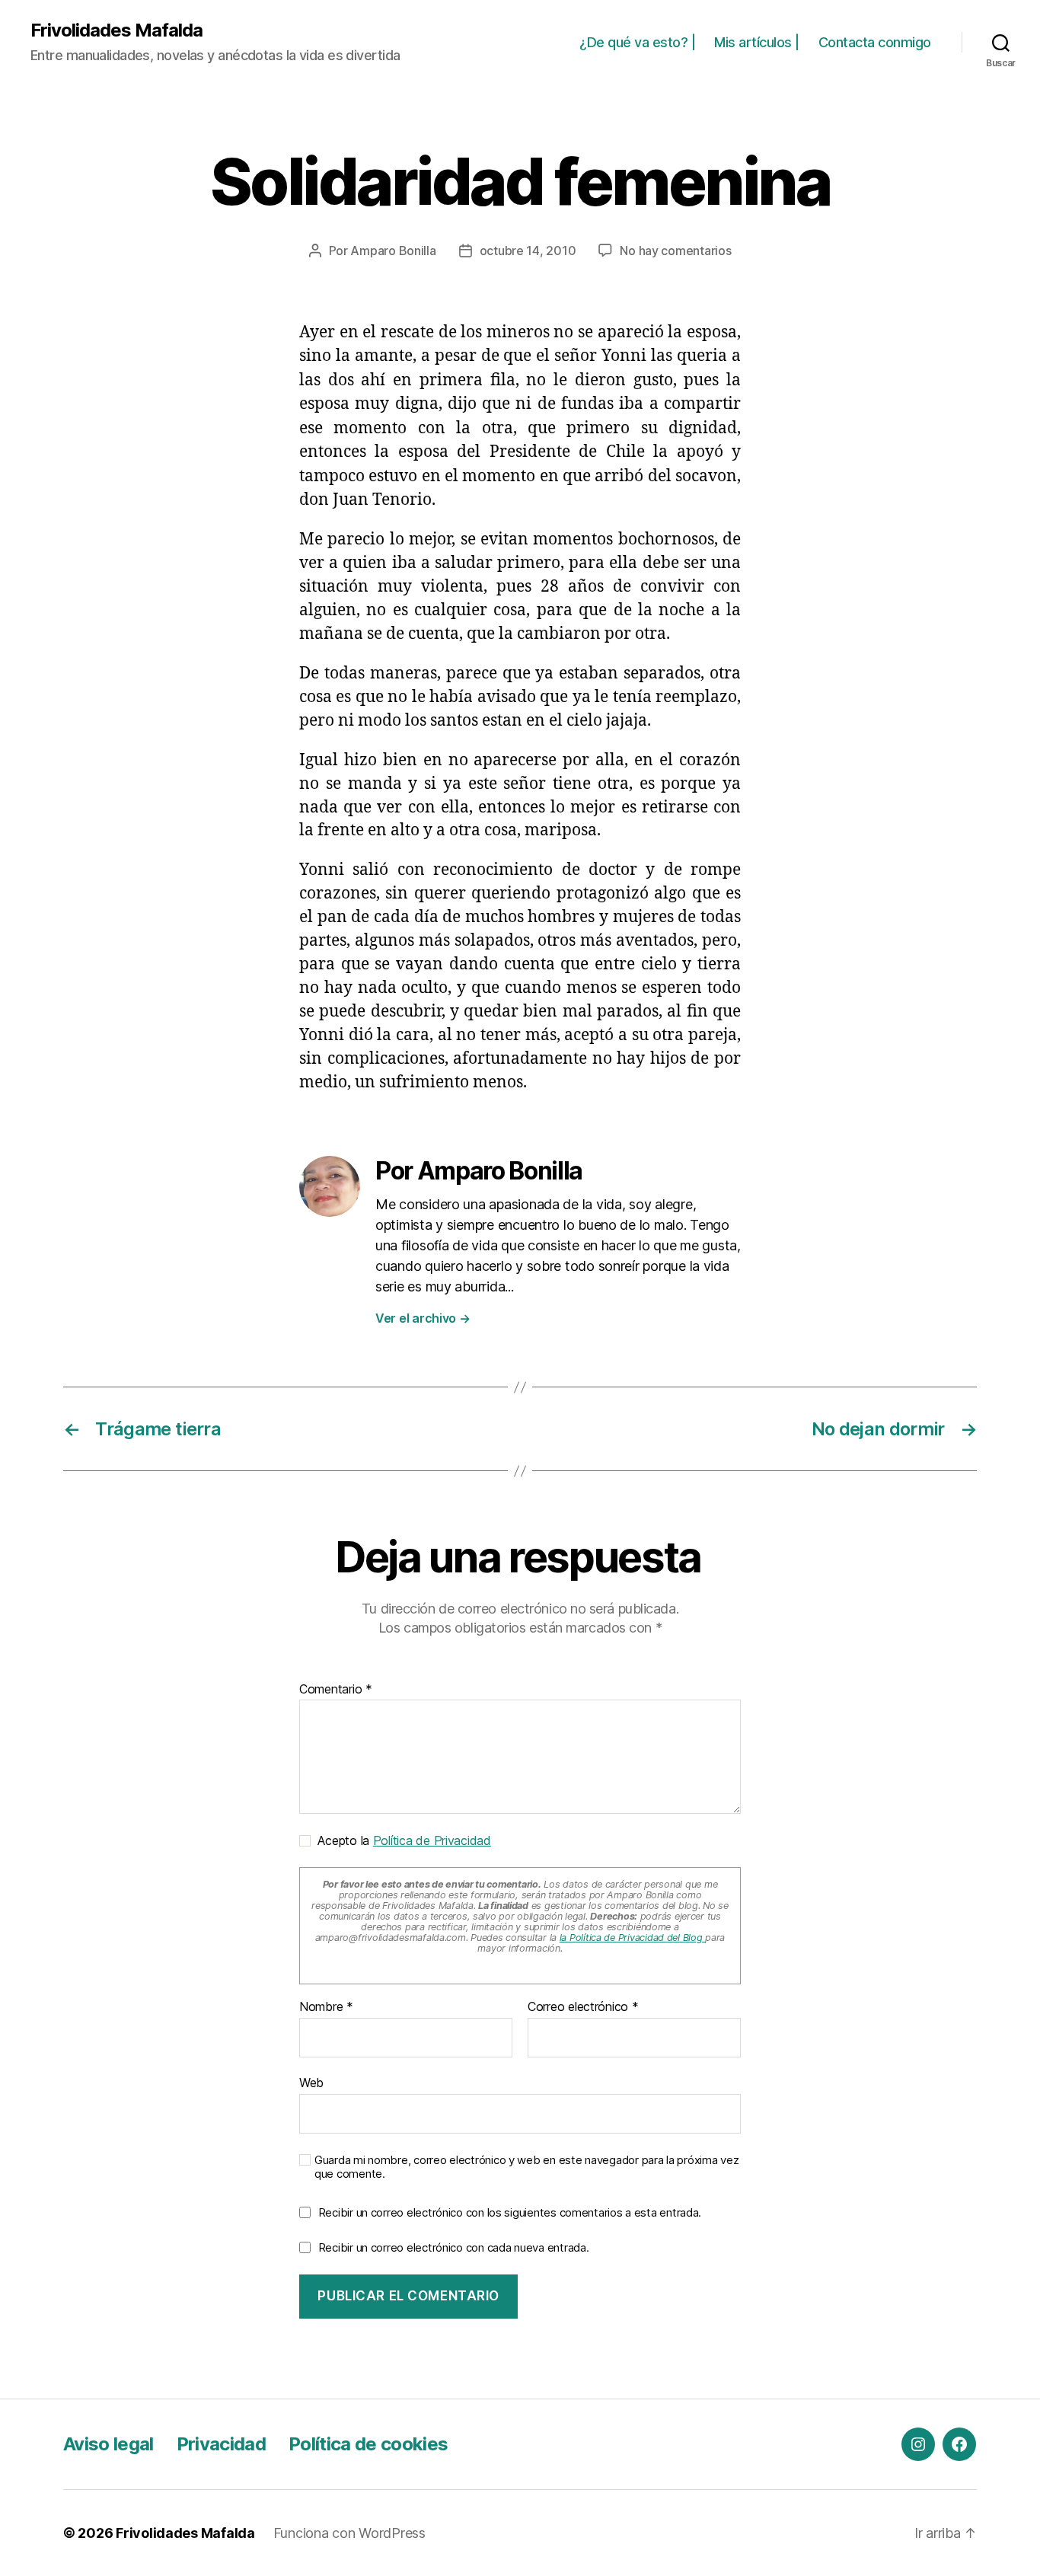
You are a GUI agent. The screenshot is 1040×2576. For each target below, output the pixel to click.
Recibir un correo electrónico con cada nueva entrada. (454, 2247)
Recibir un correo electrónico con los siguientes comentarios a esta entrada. (510, 2212)
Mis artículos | (757, 42)
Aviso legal (108, 2444)
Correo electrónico (583, 2007)
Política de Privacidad (432, 1840)
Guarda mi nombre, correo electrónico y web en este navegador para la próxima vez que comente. (526, 2167)
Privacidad (221, 2444)
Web (311, 2082)
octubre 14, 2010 (528, 251)
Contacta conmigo (875, 42)
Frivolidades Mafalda (116, 30)
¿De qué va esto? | (637, 42)
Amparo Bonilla (393, 251)
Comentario (336, 1690)
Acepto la (401, 1840)
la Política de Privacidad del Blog (633, 1938)
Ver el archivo (423, 1318)
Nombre (326, 2007)
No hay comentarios (675, 251)
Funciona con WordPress (349, 2533)
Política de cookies (368, 2444)
